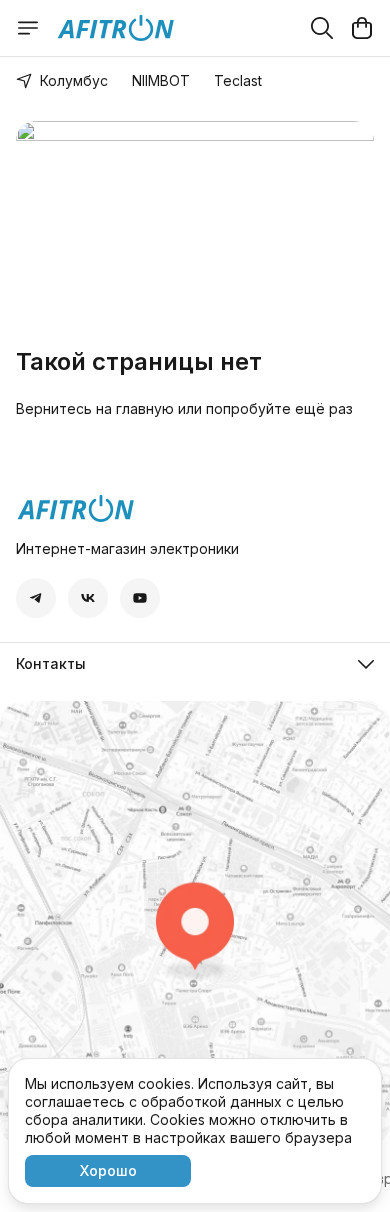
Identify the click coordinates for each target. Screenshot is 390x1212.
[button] (36, 598)
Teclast (238, 80)
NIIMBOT (161, 80)
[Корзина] (362, 28)
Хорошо (108, 1170)
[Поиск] (322, 28)
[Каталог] (28, 28)
